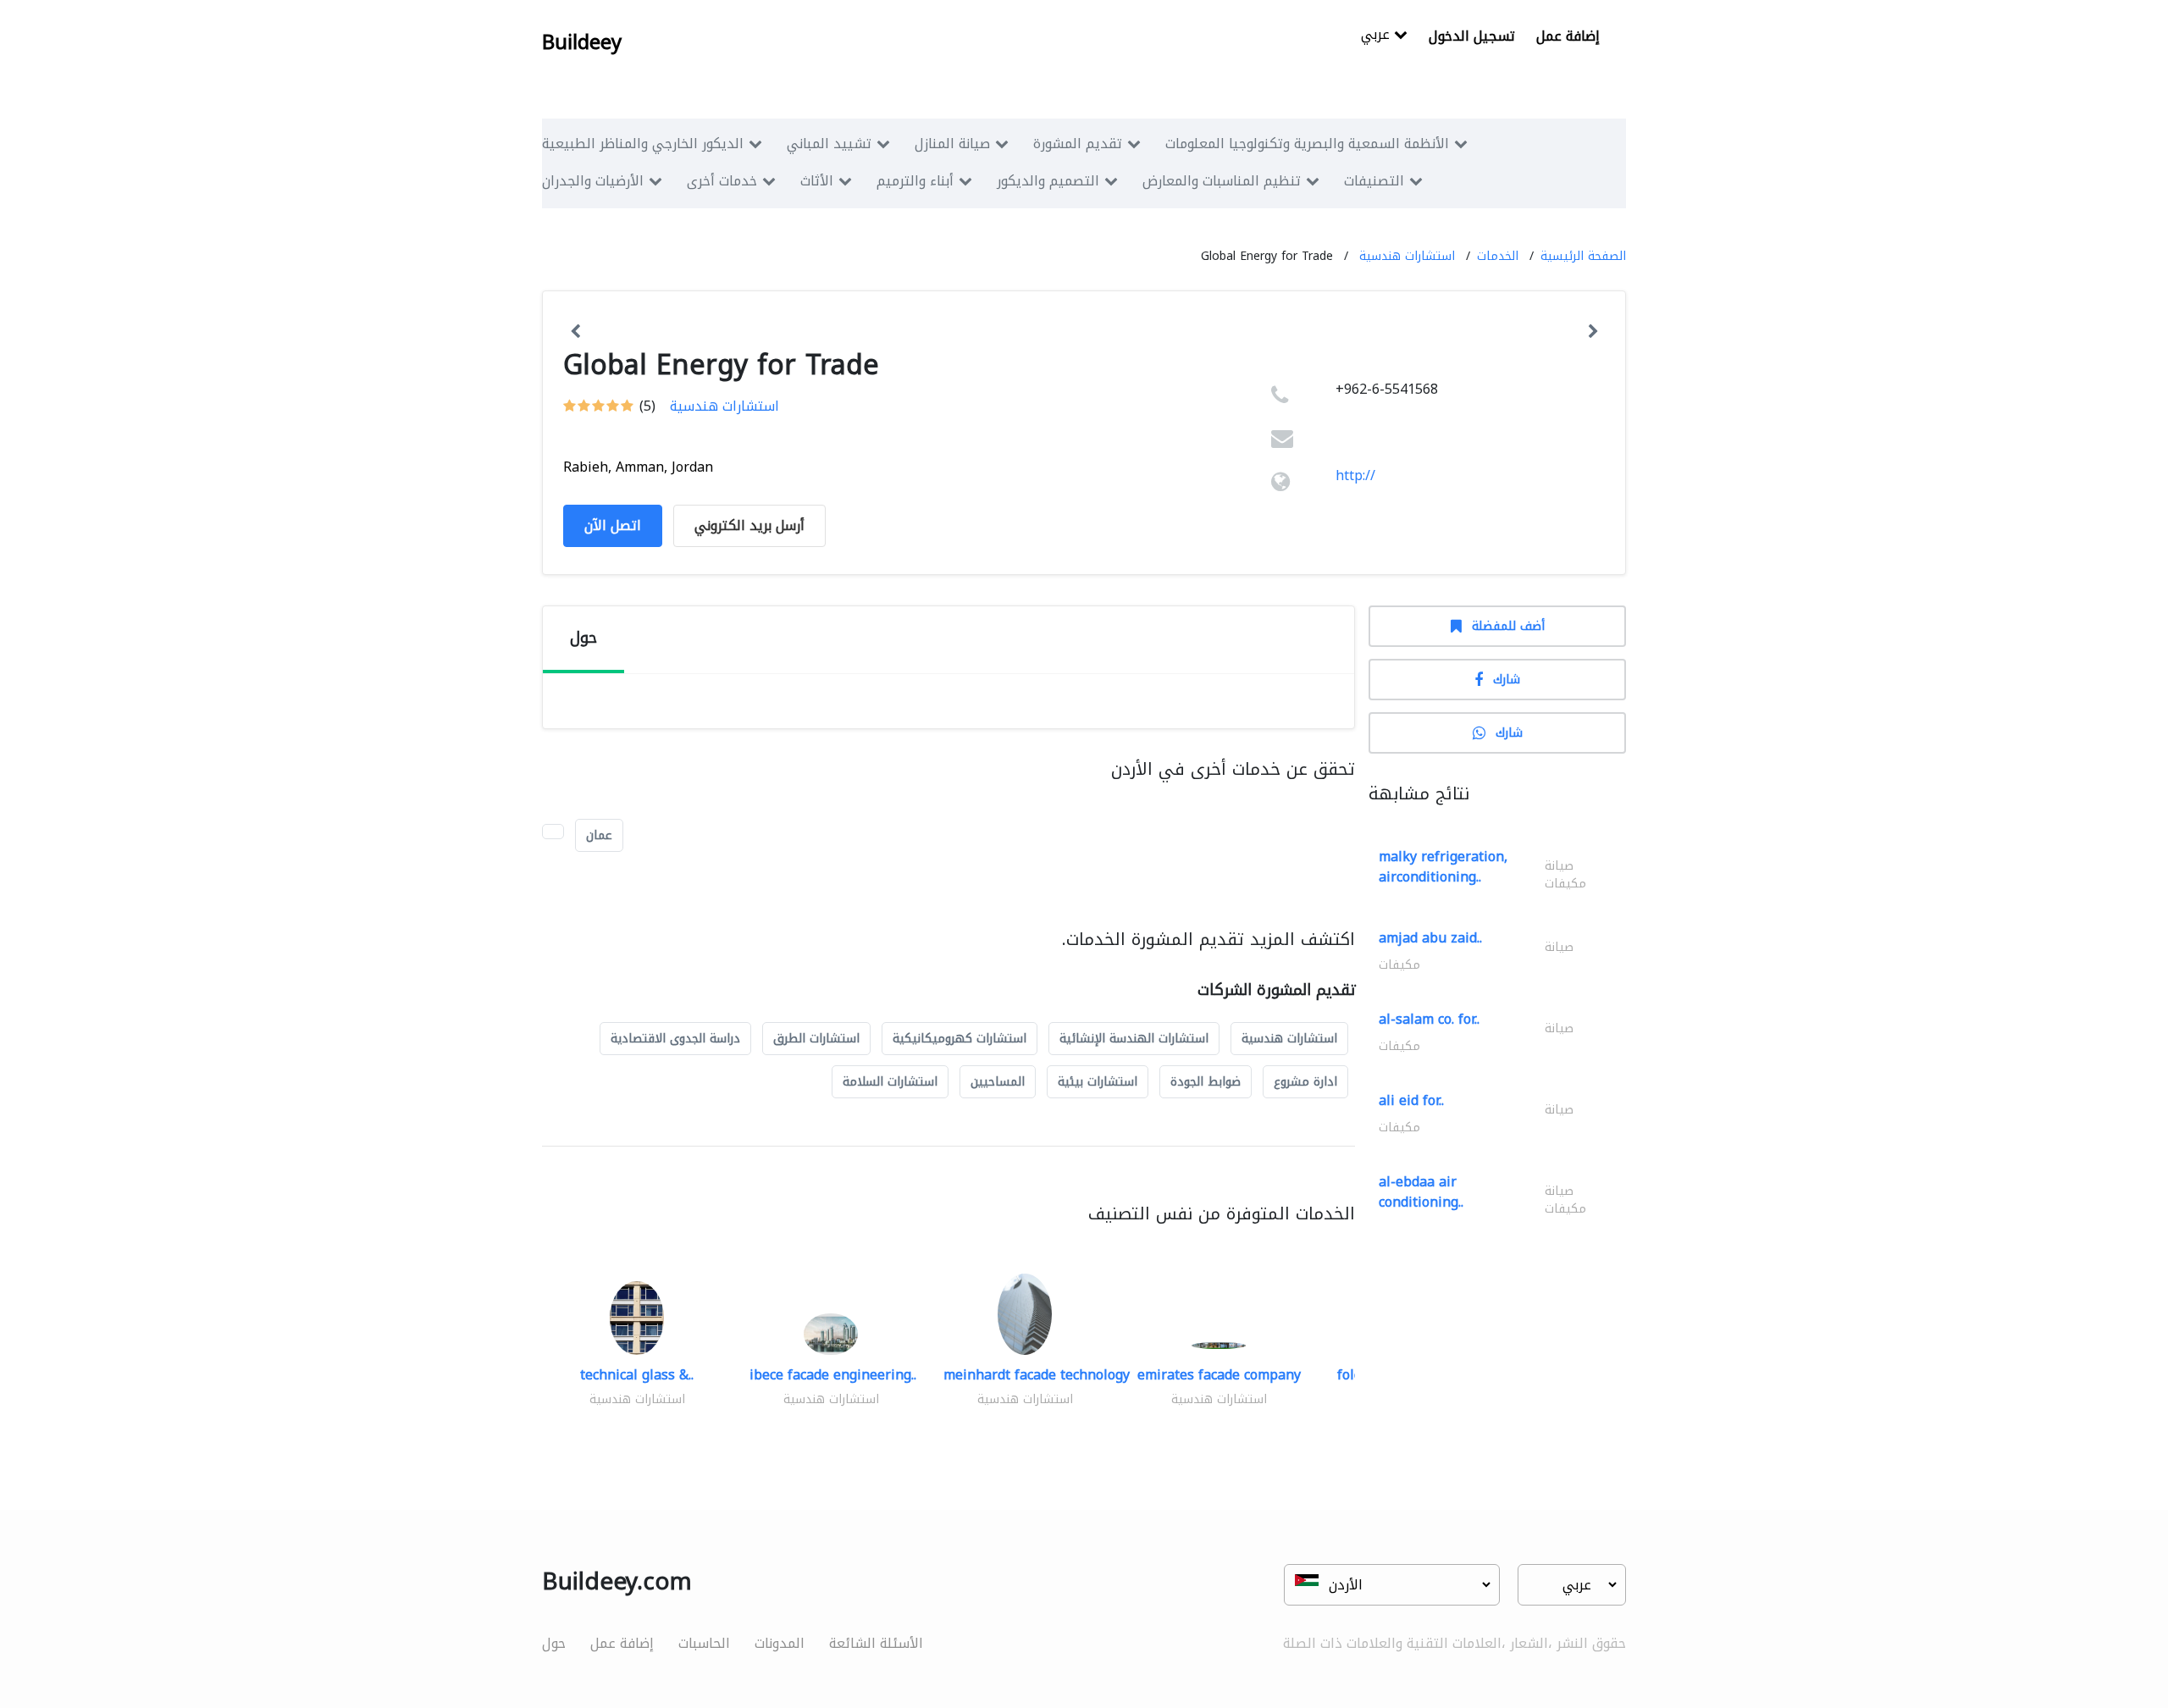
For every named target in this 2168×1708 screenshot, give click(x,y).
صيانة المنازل (952, 144)
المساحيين (998, 1082)
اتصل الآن (613, 525)
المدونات (780, 1643)
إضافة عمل (1568, 36)
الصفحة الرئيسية (1583, 256)
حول (554, 1643)
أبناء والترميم (915, 181)
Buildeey (582, 42)
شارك (1507, 680)
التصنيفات (1374, 181)
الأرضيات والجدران (593, 181)
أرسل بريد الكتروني (749, 525)
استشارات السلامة (890, 1082)
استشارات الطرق (816, 1039)
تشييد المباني (829, 144)
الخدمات (1498, 256)
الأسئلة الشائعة (876, 1643)
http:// (1355, 475)
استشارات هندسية (1407, 256)
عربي (1377, 36)
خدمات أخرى (722, 181)
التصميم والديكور (1048, 181)
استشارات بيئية (1098, 1082)
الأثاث (817, 181)
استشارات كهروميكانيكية (960, 1039)
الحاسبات (704, 1643)
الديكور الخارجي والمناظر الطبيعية (643, 144)
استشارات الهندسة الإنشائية (1134, 1039)
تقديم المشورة (1078, 144)
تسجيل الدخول (1472, 36)
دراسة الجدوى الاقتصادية (675, 1039)
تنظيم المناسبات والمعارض (1222, 181)
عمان (599, 835)
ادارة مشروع (1305, 1082)
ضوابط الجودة (1206, 1082)
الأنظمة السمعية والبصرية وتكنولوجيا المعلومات (1307, 144)
